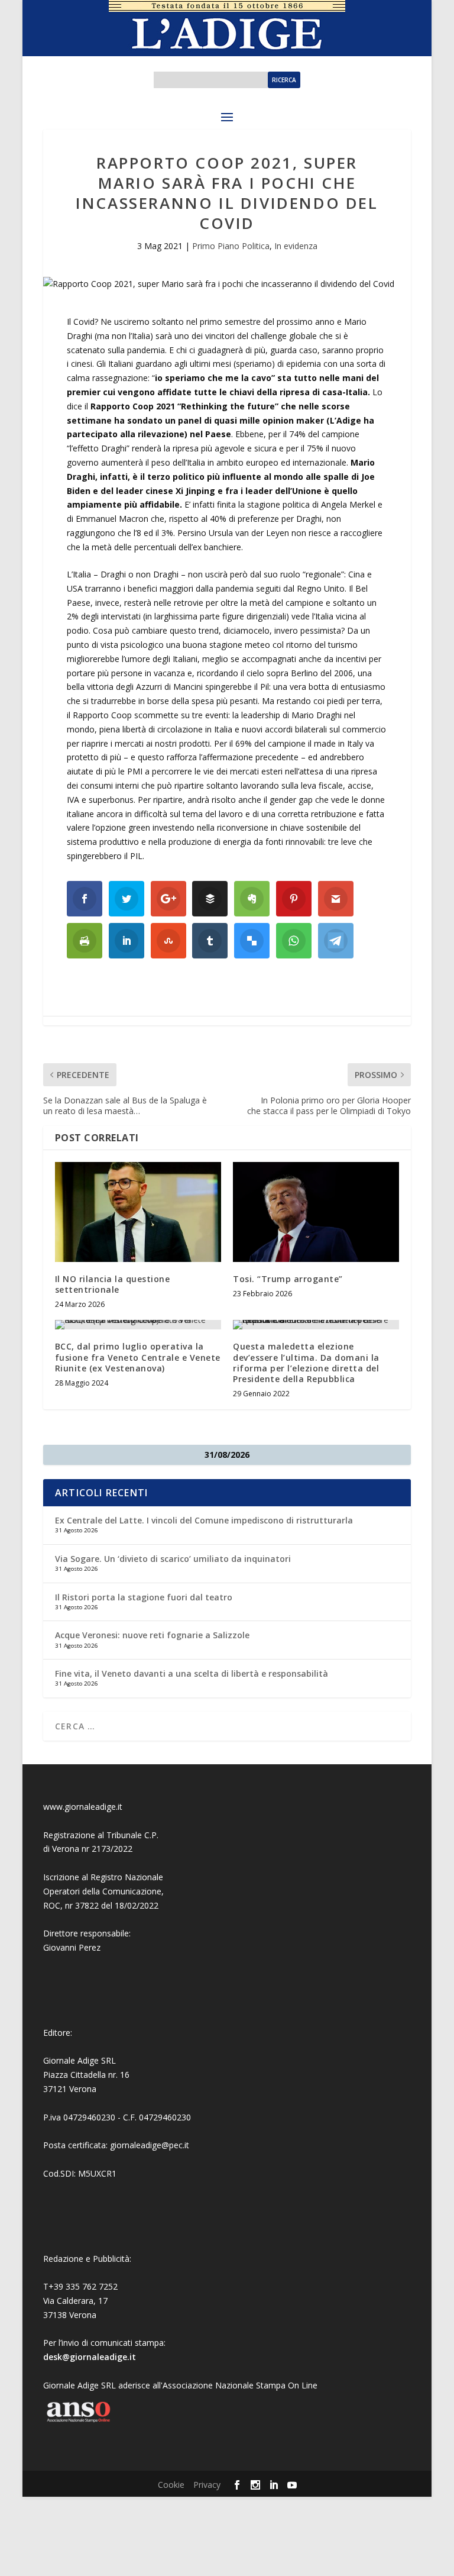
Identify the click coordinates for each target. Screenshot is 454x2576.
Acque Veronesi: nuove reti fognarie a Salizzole (152, 1635)
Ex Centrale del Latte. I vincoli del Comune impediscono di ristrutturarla (204, 1520)
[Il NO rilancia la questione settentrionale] (138, 1212)
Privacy (207, 2485)
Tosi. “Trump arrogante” (288, 1279)
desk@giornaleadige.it (90, 2357)
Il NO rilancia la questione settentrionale (113, 1284)
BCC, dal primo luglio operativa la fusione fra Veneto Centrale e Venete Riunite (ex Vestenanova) (138, 1357)
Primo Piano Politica (231, 246)
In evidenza (296, 246)
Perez (90, 1947)
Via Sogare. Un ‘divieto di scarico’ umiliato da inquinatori (173, 1559)
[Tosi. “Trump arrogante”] (316, 1212)
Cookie (171, 2485)
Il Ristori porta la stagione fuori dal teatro (144, 1597)
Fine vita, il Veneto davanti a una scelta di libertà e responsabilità (192, 1673)
